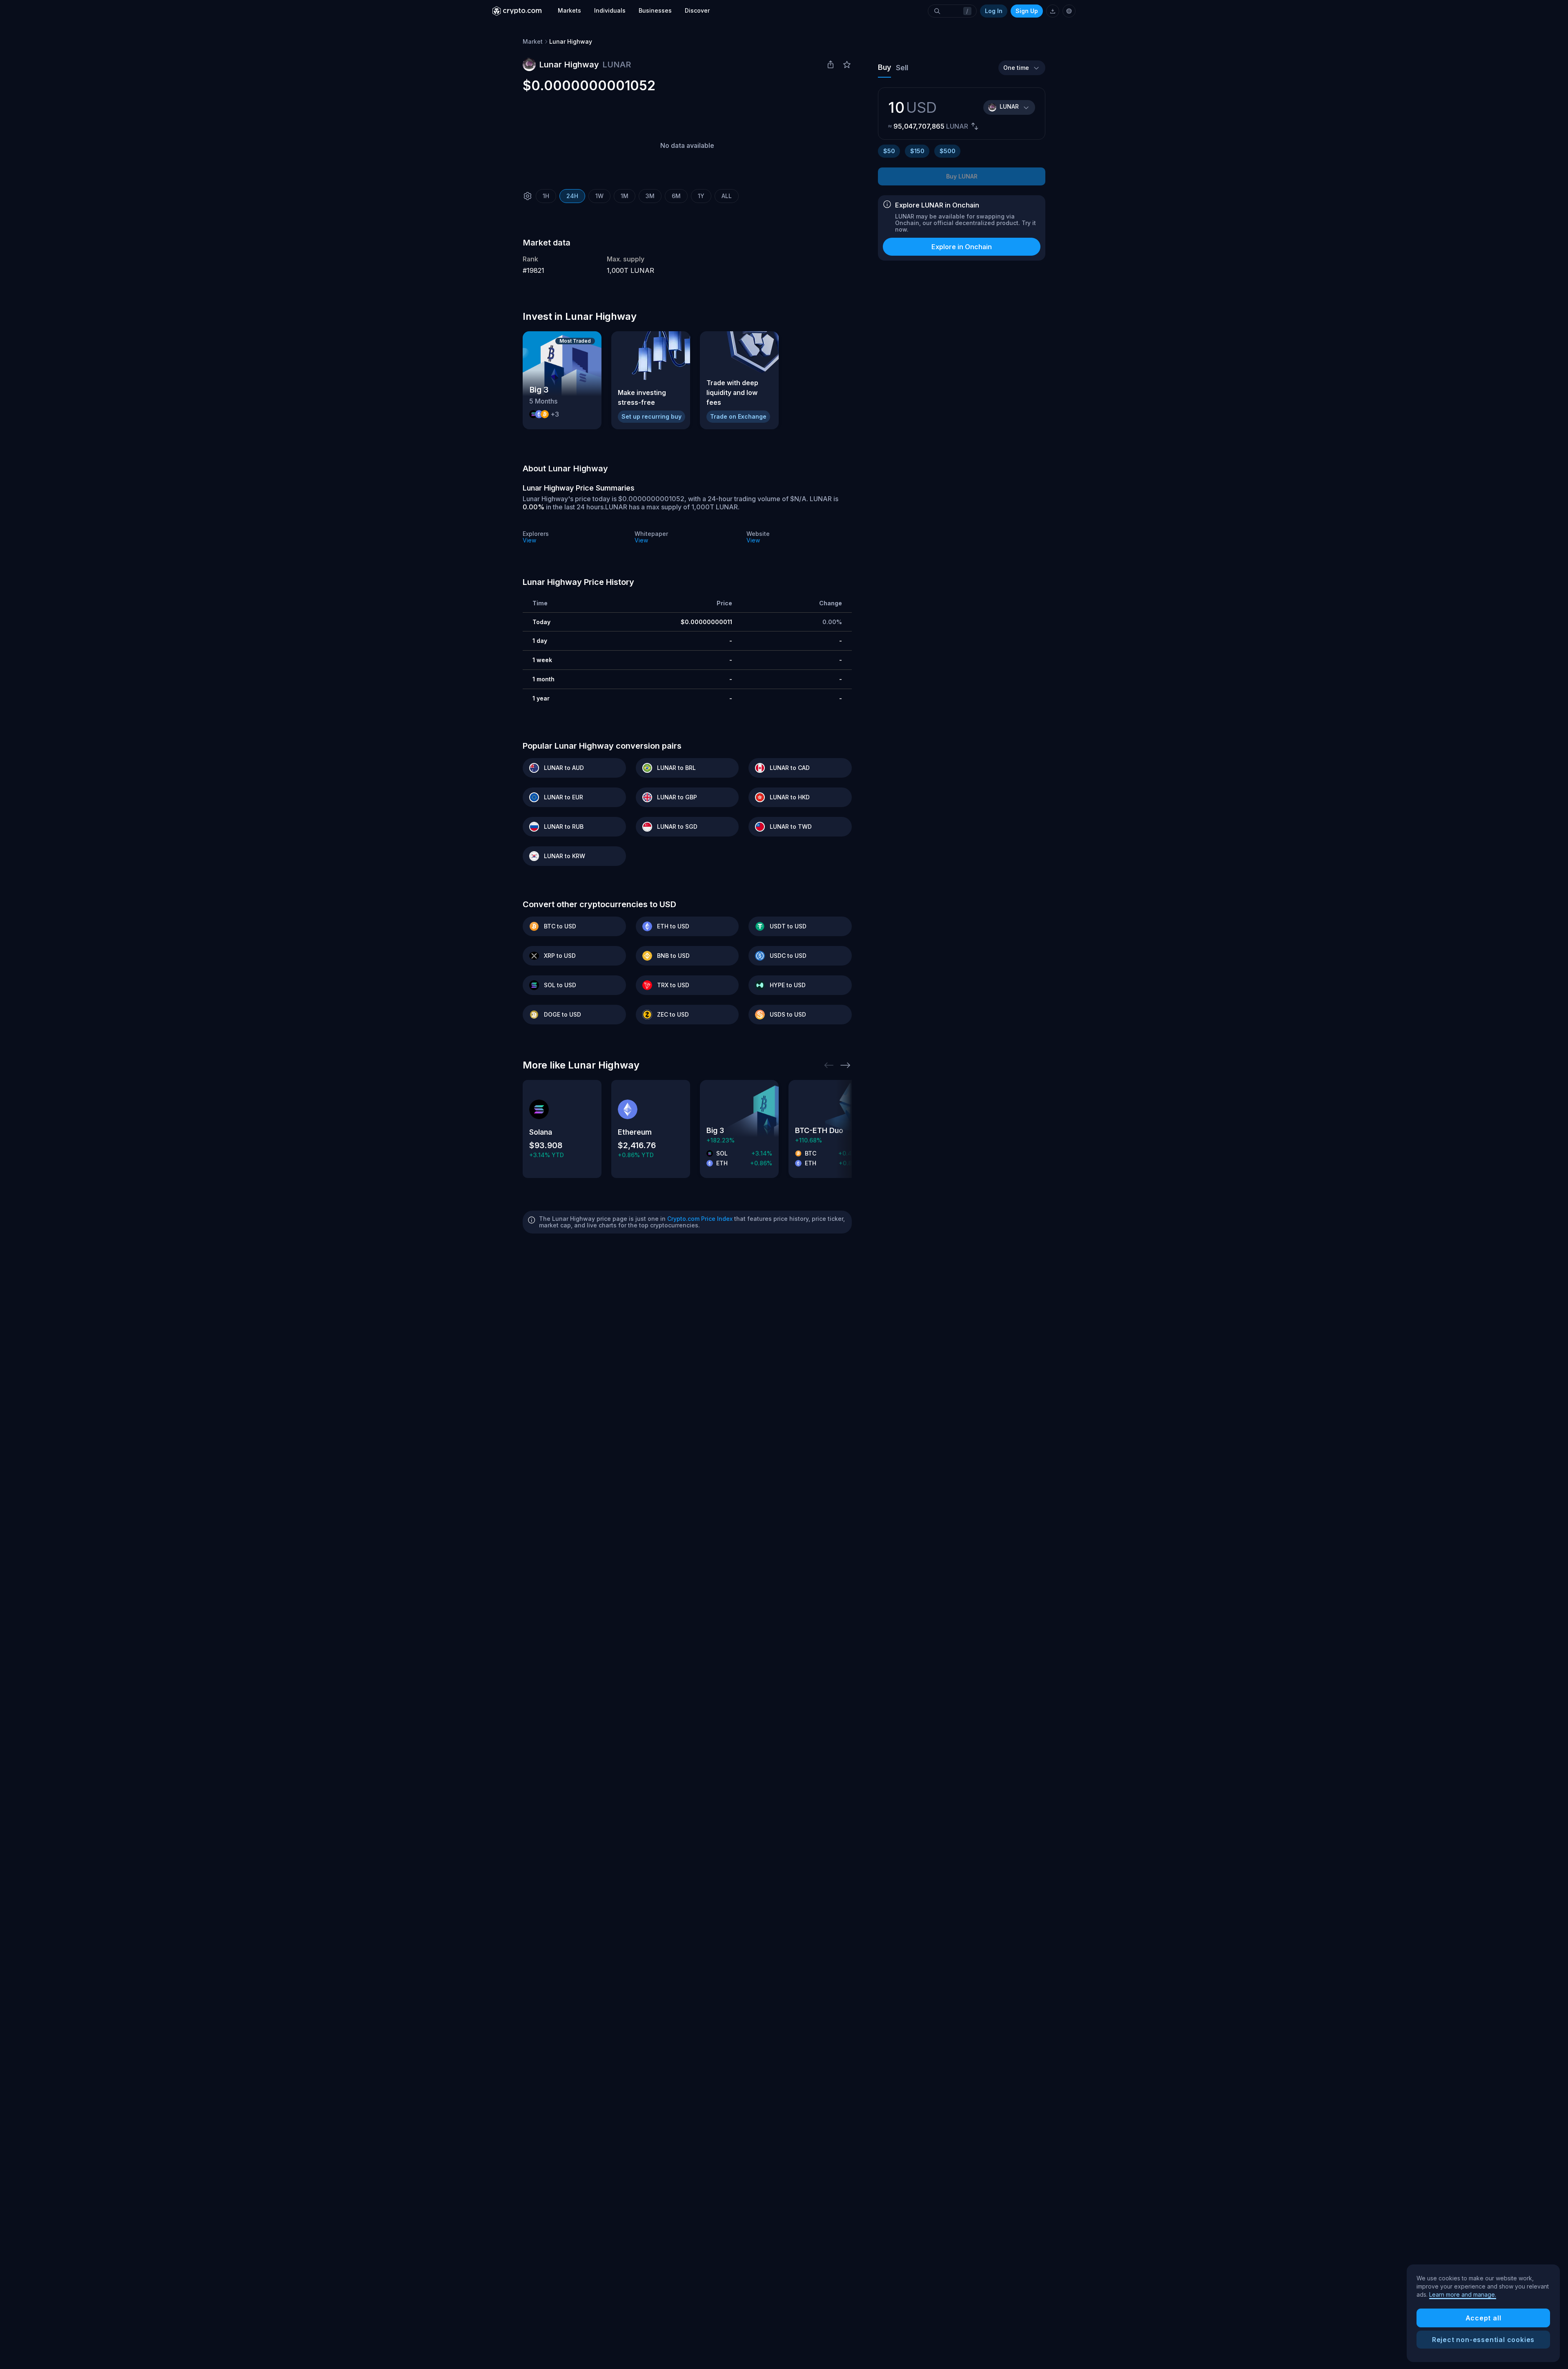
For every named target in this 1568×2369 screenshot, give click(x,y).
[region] (1483, 2313)
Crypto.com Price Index (700, 1219)
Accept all (1483, 2318)
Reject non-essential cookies (1483, 2340)
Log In (994, 11)
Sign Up (1027, 11)
